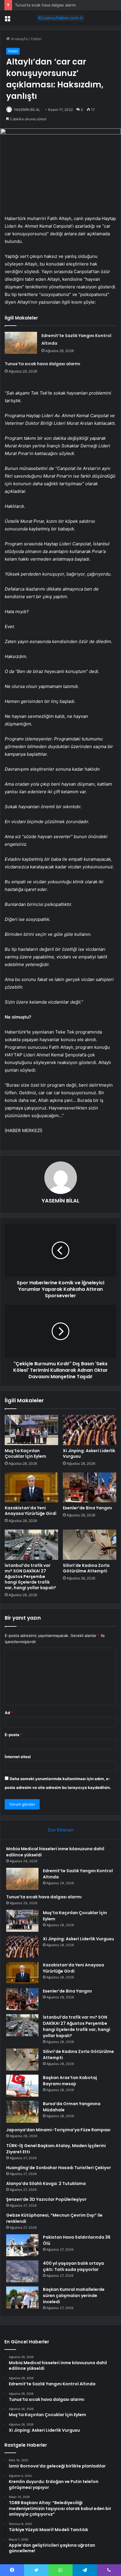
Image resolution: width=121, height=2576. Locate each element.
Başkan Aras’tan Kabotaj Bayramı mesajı (70, 2081)
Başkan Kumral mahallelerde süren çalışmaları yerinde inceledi (74, 2296)
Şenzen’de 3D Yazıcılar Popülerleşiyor (46, 2199)
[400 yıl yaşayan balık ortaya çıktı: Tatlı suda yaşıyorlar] (22, 2271)
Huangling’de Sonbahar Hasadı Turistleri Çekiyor (59, 2168)
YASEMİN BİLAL (27, 110)
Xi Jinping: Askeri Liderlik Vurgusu (89, 1453)
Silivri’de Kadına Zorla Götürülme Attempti (86, 1568)
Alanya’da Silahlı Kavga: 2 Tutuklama (46, 2183)
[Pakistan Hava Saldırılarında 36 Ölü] (22, 2245)
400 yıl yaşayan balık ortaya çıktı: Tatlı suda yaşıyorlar (73, 2266)
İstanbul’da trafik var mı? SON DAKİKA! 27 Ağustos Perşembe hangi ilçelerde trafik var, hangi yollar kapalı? (30, 1577)
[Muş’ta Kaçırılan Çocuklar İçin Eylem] (31, 1430)
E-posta (14, 1735)
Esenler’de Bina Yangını (87, 1508)
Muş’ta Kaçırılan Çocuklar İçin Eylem (25, 1453)
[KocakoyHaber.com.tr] (60, 18)
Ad (9, 1713)
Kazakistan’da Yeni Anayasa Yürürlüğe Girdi (31, 1511)
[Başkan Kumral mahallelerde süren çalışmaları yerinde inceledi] (22, 2297)
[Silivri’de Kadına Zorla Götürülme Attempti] (90, 1545)
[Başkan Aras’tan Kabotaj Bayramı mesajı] (22, 2086)
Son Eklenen (61, 1830)
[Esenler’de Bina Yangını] (90, 1487)
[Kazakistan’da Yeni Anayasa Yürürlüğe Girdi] (31, 1487)
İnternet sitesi (18, 1757)
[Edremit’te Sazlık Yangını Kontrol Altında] (21, 343)
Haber (36, 39)
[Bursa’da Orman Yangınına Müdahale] (22, 2112)
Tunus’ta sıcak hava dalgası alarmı (45, 5)
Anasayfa (19, 39)
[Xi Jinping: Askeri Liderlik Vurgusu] (90, 1430)
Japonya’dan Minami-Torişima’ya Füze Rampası (58, 2130)
